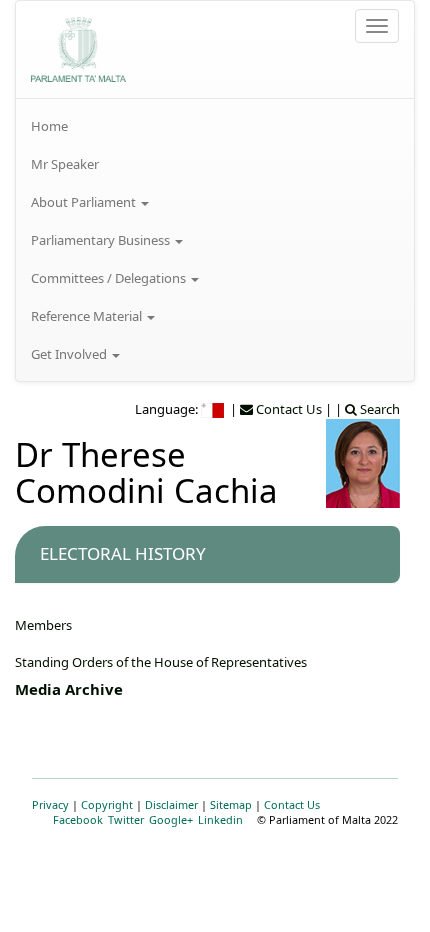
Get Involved (70, 354)
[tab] (207, 554)
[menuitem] (215, 126)
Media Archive (69, 689)
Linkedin (220, 819)
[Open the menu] (377, 26)
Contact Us (292, 804)
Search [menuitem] (378, 409)
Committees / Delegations (110, 278)
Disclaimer (171, 804)
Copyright (107, 804)
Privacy (50, 804)
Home (49, 126)
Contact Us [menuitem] (287, 409)
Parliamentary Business (102, 240)
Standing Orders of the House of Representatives (161, 662)
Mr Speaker (65, 164)
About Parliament (85, 202)
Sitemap (231, 804)
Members (43, 625)
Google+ (171, 819)
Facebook (78, 819)
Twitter (126, 819)
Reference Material (88, 316)
